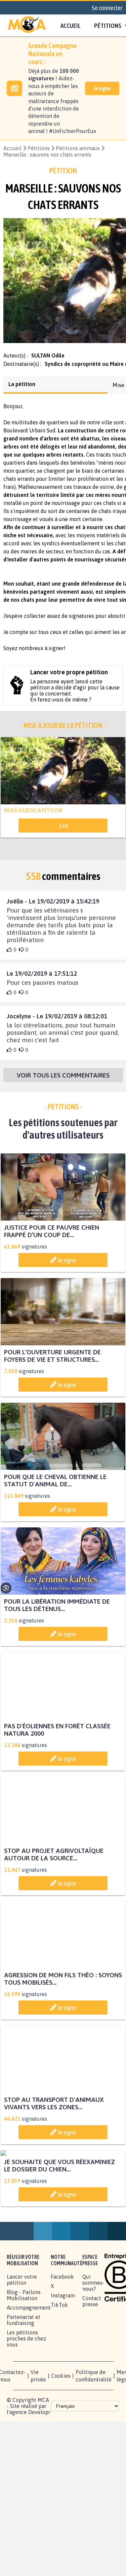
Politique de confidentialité (94, 2444)
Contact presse (92, 2370)
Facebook (62, 2345)
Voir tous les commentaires (63, 1081)
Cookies (61, 2444)
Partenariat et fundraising (24, 2389)
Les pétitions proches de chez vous (26, 2407)
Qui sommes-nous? (93, 2351)
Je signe (102, 88)
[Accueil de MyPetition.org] (27, 26)
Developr (39, 2481)
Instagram (63, 2364)
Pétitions (39, 148)
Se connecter (107, 8)
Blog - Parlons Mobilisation (24, 2364)
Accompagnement (29, 2376)
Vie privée (38, 2444)
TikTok (59, 2373)
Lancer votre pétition (22, 2348)
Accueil (71, 26)
